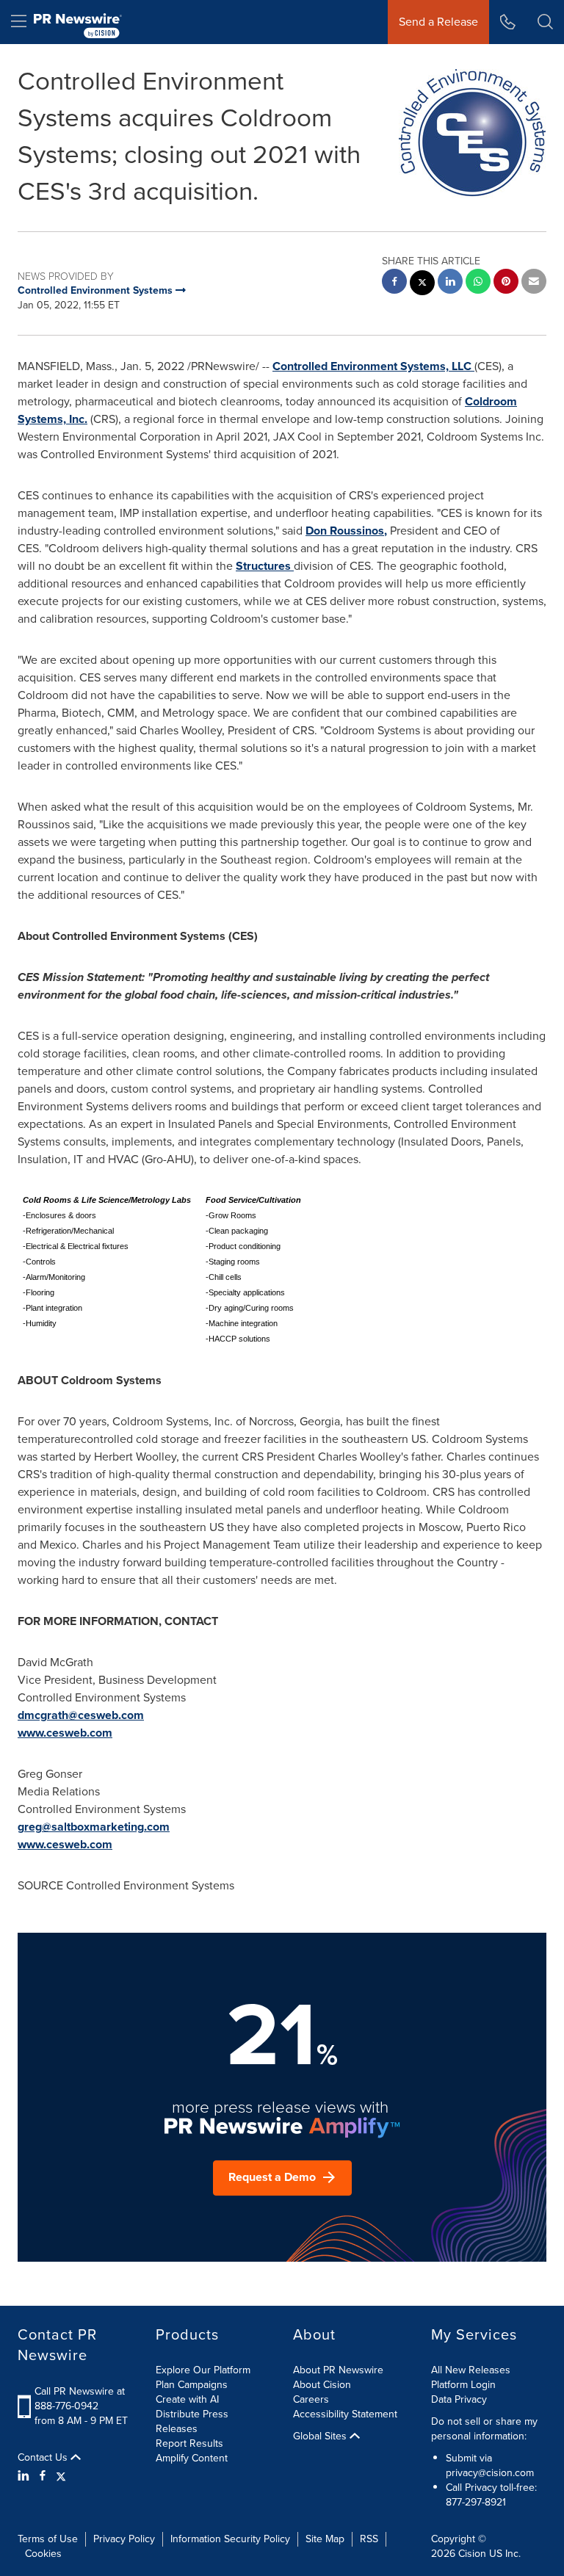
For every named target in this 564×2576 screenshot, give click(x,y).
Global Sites (321, 2436)
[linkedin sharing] (450, 283)
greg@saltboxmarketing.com (94, 1827)
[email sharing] (534, 283)
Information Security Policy (230, 2539)
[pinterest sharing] (506, 283)
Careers (311, 2399)
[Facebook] (43, 2476)
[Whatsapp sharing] (478, 283)
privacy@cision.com (490, 2473)
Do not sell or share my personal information (484, 2429)
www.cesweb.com (65, 1733)
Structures (263, 566)
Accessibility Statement (345, 2414)
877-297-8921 (476, 2502)
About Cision (322, 2385)
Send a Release (438, 22)
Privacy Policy (124, 2539)
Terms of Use (48, 2539)
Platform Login (463, 2385)
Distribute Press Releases (192, 2421)
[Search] (545, 22)
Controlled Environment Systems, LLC (372, 366)
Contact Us (44, 2458)
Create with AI (187, 2399)
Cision (472, 2554)
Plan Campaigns (192, 2385)
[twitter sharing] (422, 285)
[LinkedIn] (25, 2476)
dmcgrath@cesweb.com (81, 1715)
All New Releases (471, 2370)
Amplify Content (192, 2458)
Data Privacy (459, 2399)
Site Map (325, 2539)
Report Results (189, 2443)
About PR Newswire (338, 2370)
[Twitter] (61, 2476)
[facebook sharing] (394, 283)
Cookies (43, 2554)
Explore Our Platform (203, 2370)
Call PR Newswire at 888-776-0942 (80, 2399)
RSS (369, 2539)
